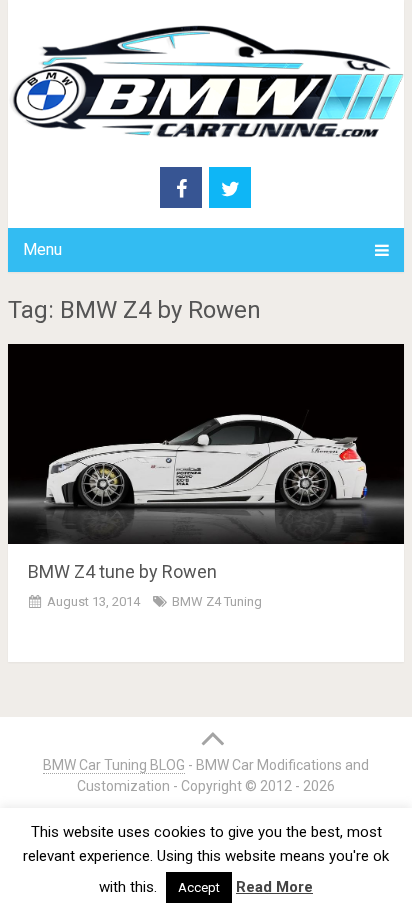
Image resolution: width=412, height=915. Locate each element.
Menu (42, 249)
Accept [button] (199, 887)
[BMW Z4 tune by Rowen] (206, 444)
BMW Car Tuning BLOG (114, 765)
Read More (274, 887)
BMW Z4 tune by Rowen (122, 571)
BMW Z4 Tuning (217, 601)
